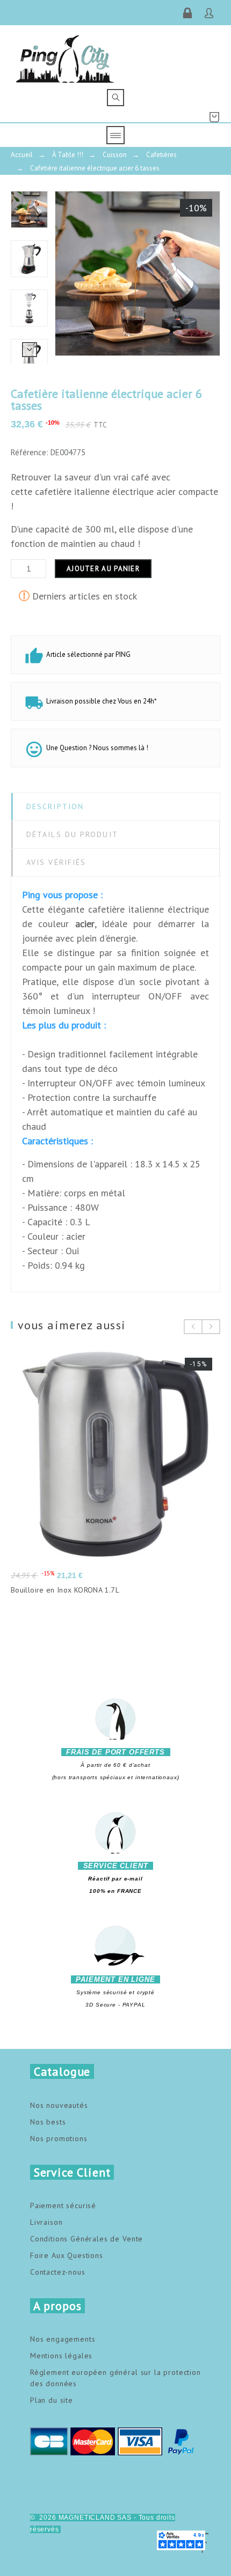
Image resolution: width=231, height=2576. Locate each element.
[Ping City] (66, 57)
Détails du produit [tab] (72, 834)
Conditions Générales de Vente (86, 2239)
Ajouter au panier (103, 569)
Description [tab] (55, 806)
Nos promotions (59, 2138)
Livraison (46, 2222)
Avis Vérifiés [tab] (56, 862)
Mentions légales (61, 2356)
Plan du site (52, 2400)
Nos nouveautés (59, 2105)
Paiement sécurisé (63, 2205)
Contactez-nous (58, 2272)
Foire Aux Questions (67, 2255)
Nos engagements (63, 2339)
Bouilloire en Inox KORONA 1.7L (65, 1590)
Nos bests (48, 2122)
